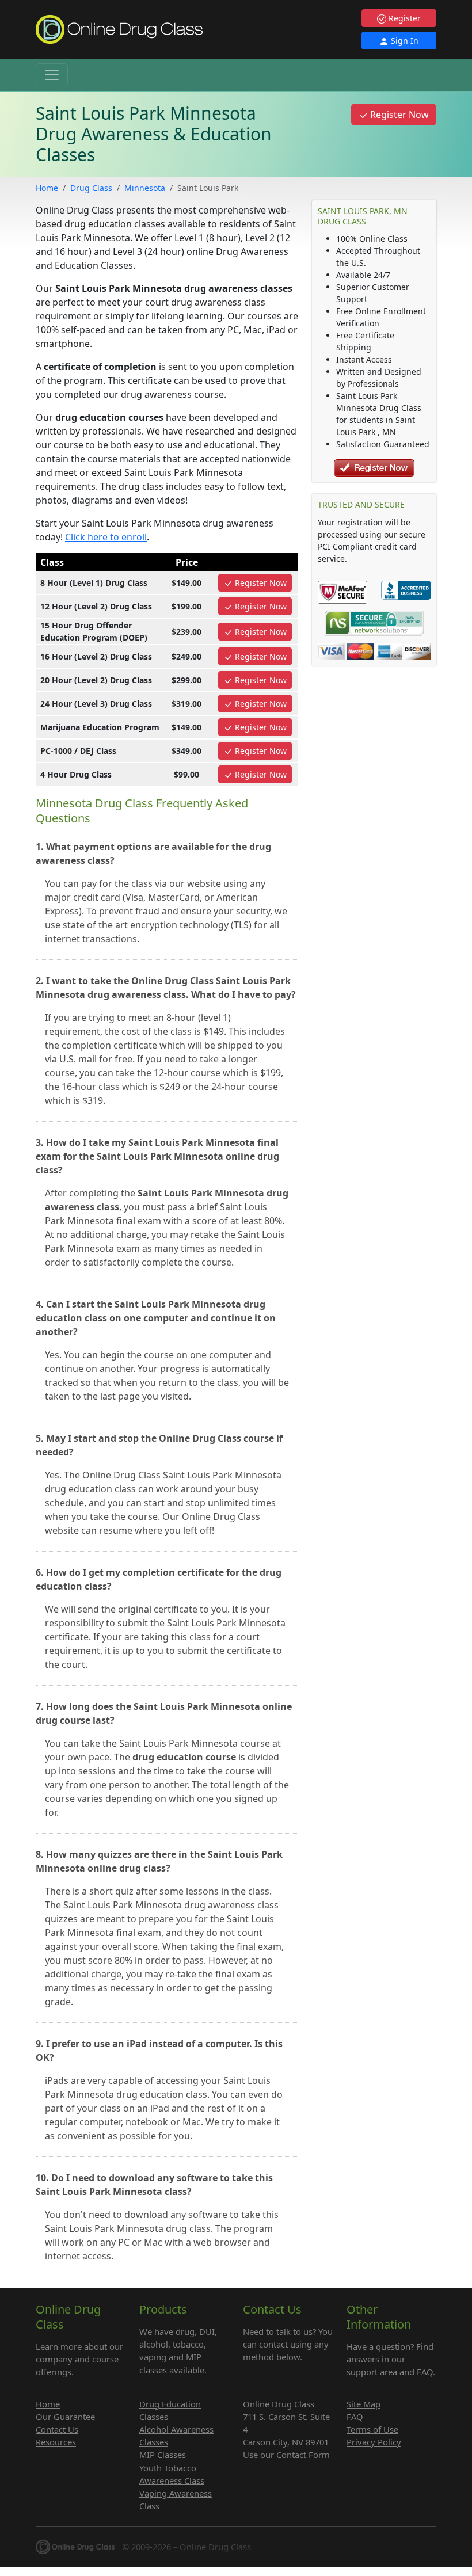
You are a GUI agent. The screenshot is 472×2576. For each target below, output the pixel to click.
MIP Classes (163, 2455)
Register (404, 18)
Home (47, 188)
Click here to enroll (106, 537)
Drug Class (91, 188)
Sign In (404, 41)
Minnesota (145, 188)
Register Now (398, 115)
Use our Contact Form (286, 2455)
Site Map (363, 2404)
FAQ (355, 2417)
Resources (56, 2442)
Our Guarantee (65, 2417)
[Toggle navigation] (52, 75)
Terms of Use (372, 2429)
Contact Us (57, 2429)
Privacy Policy (374, 2442)
